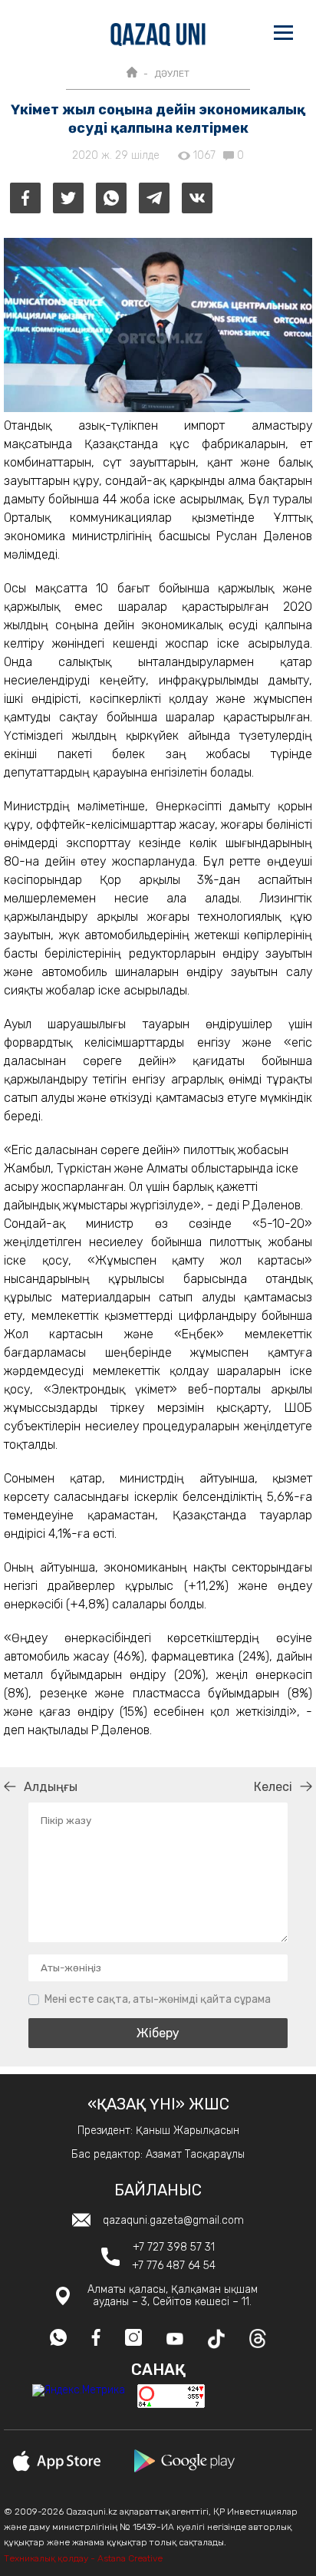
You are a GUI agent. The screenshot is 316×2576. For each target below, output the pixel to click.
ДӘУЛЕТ (172, 74)
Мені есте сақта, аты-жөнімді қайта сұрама (158, 1999)
